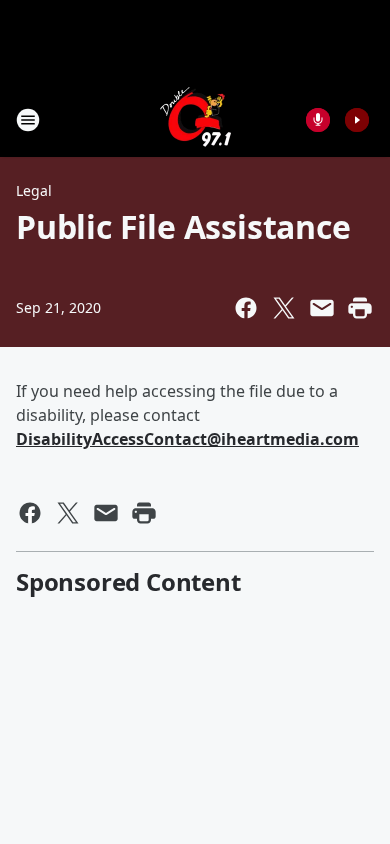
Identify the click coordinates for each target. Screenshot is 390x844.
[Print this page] (360, 308)
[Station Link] (195, 119)
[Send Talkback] (318, 120)
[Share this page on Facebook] (246, 308)
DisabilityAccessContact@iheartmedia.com (187, 439)
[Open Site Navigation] (28, 120)
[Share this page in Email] (322, 308)
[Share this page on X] (284, 308)
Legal (34, 190)
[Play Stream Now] (357, 120)
